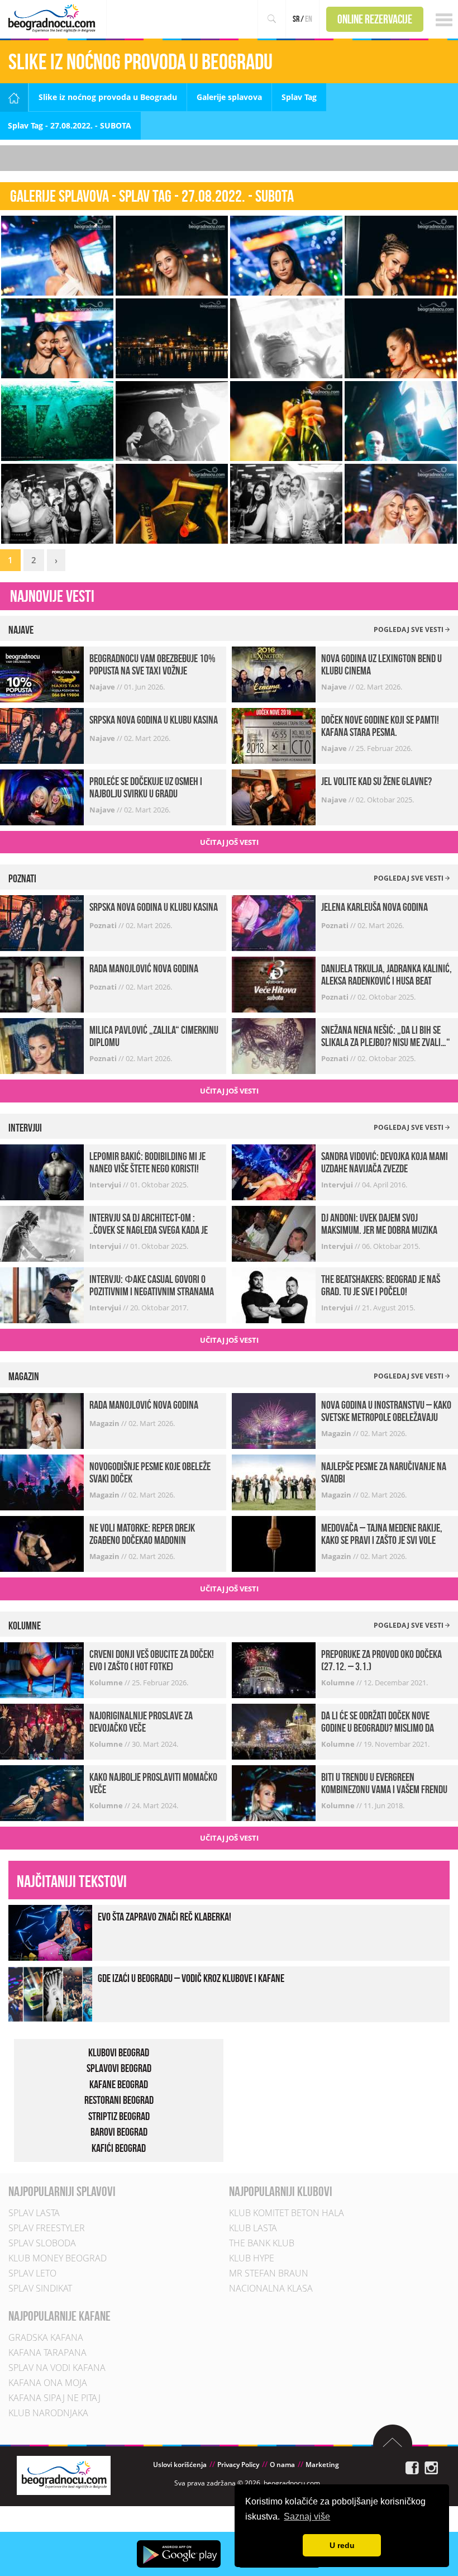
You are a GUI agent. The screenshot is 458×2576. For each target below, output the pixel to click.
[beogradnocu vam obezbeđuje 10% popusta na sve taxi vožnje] (42, 674)
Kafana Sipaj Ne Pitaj (54, 2398)
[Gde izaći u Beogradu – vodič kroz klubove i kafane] (50, 1993)
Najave (103, 687)
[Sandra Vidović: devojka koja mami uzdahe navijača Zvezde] (274, 1171)
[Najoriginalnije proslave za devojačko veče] (42, 1731)
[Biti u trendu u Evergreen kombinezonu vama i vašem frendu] (274, 1792)
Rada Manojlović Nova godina (144, 968)
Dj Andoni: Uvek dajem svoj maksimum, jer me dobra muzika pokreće (379, 1230)
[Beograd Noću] (64, 2475)
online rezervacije (375, 19)
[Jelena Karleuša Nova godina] (274, 922)
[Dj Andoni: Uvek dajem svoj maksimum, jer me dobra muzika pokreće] (274, 1233)
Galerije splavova (229, 97)
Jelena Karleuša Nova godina (374, 907)
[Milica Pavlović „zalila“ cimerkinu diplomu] (42, 1045)
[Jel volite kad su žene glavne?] (274, 797)
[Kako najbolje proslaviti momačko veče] (42, 1792)
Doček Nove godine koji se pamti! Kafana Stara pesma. (380, 726)
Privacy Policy (238, 2465)
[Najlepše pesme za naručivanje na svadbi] (274, 1482)
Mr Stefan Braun (269, 2273)
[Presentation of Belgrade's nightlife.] (53, 18)
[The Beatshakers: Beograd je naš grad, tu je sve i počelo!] (274, 1294)
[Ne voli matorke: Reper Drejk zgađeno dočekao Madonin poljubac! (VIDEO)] (42, 1543)
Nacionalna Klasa (271, 2288)
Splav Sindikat (40, 2288)
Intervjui (106, 1185)
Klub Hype (252, 2258)
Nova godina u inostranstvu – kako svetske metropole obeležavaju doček (386, 1417)
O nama (282, 2465)
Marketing (322, 2465)
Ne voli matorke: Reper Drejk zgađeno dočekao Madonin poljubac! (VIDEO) (142, 1540)
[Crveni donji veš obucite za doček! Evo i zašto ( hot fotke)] (42, 1669)
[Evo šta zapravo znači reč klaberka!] (50, 1931)
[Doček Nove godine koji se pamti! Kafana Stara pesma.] (274, 735)
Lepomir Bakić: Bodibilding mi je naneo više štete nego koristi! (147, 1162)
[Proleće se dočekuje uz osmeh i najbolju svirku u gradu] (42, 797)
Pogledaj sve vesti (409, 629)
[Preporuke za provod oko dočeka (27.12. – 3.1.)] (274, 1669)
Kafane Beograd (119, 2084)
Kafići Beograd (119, 2148)
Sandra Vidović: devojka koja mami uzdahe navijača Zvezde (385, 1162)
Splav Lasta (34, 2213)
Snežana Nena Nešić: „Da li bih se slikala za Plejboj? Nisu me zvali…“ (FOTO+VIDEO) (386, 1042)
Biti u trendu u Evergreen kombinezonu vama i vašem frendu (384, 1783)
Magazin (105, 1423)
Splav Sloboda (42, 2243)
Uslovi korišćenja (180, 2465)
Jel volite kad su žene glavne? (376, 781)
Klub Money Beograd (58, 2258)
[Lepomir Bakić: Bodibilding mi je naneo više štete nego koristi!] (42, 1171)
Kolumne (107, 1683)
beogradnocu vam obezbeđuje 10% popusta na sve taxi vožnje (152, 664)
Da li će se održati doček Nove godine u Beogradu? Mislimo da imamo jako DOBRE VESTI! (378, 1728)
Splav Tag (299, 97)
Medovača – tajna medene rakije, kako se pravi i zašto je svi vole (382, 1534)
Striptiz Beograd (119, 2116)
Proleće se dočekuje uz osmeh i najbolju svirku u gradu (146, 787)
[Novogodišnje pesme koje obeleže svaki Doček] (42, 1482)
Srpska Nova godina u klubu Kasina (154, 720)
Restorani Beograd (119, 2100)
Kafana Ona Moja (48, 2383)
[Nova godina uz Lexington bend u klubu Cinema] (274, 674)
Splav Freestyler (47, 2228)
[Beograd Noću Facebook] (412, 2467)
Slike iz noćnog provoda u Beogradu (108, 97)
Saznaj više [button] (307, 2516)
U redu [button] (342, 2545)
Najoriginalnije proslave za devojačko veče (141, 1722)
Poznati (104, 925)
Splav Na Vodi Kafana (57, 2368)
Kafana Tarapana (47, 2352)
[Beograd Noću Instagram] (431, 2467)
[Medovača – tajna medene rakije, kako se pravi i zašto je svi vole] (274, 1543)
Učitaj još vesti (229, 842)
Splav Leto (32, 2273)
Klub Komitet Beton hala (287, 2213)
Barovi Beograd (119, 2132)
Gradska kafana (46, 2337)
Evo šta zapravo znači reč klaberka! (164, 1917)
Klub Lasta (253, 2228)
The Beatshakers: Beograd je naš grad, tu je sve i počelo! (381, 1285)
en (309, 19)
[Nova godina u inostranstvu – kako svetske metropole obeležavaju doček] (274, 1420)
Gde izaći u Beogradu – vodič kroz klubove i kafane (191, 1978)
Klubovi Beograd (119, 2052)
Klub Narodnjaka (48, 2413)
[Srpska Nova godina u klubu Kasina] (42, 735)
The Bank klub (262, 2243)
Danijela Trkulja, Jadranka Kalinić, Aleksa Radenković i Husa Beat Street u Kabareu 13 (387, 981)
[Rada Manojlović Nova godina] (42, 984)
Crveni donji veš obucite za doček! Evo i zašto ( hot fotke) (152, 1660)
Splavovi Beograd (119, 2068)
